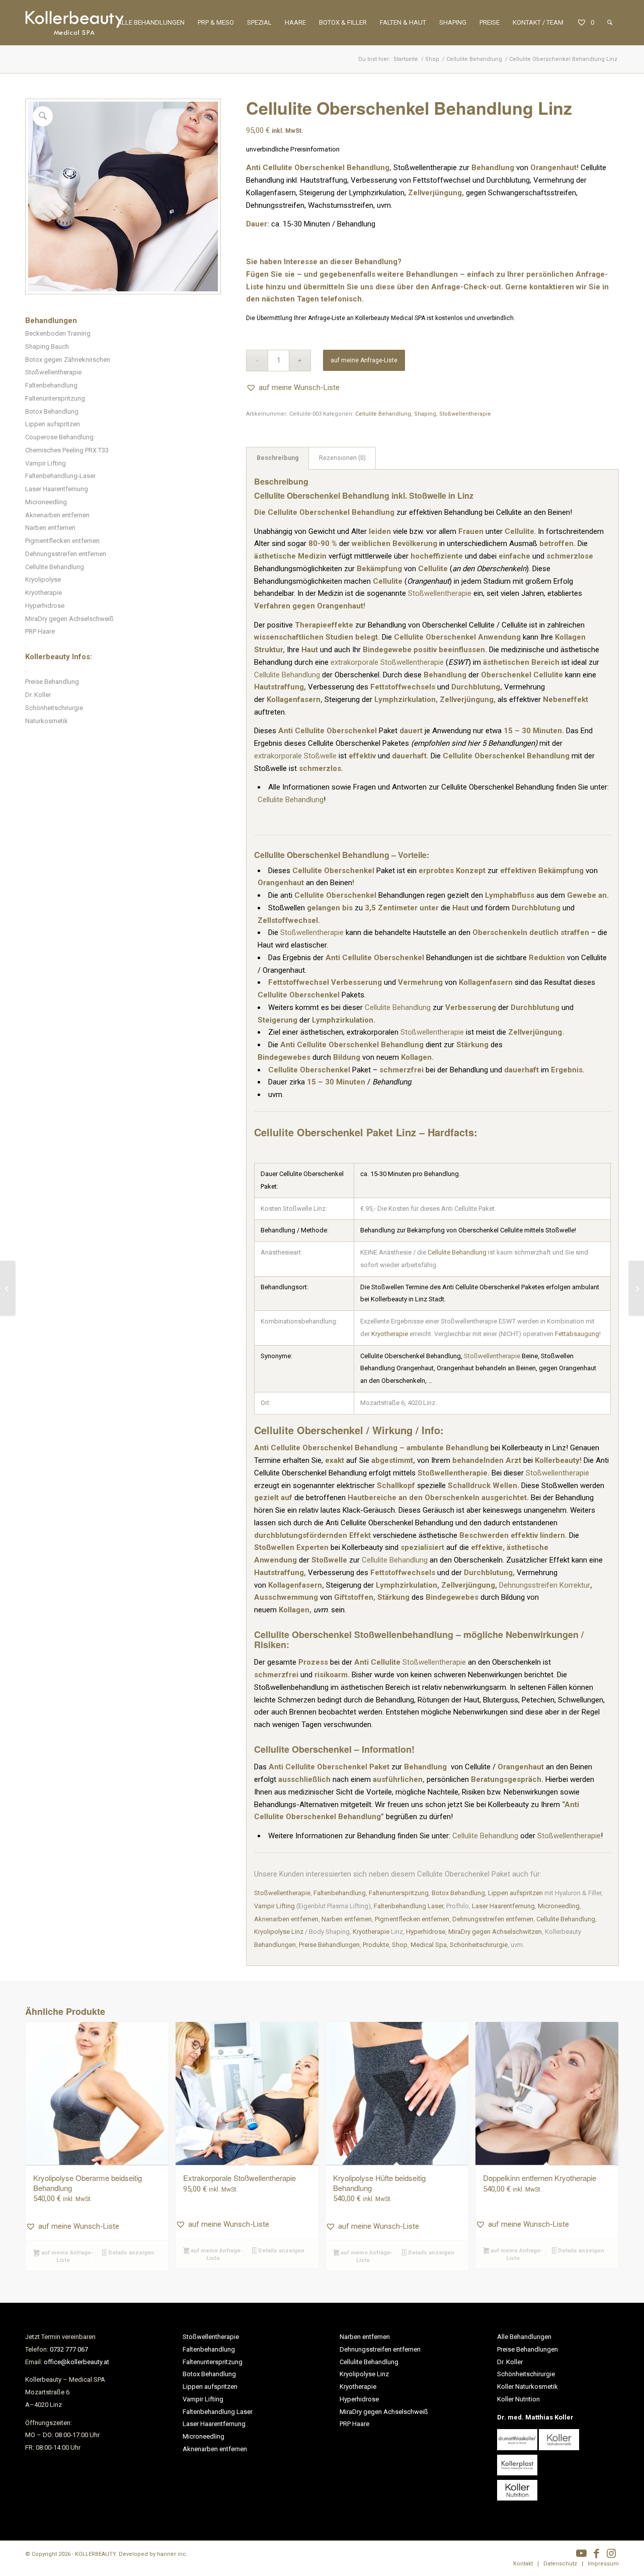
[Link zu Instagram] (611, 2553)
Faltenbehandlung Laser (409, 1906)
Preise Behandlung (52, 682)
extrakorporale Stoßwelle (295, 756)
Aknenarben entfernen (57, 515)
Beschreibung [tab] (278, 458)
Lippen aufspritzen (53, 424)
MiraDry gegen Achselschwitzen (495, 1932)
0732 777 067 (69, 2349)
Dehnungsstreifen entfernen (66, 554)
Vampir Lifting (46, 463)
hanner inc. (172, 2554)
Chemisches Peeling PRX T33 (67, 450)
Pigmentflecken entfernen (62, 541)
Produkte (376, 1945)
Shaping (425, 414)
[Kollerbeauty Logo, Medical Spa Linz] (74, 23)
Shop (400, 1945)
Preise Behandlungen (329, 1945)
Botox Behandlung (52, 411)
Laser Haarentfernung (57, 489)
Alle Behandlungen (524, 2337)
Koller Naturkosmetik (528, 2387)
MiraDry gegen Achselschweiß (69, 619)
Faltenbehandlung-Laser (60, 476)
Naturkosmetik (47, 721)
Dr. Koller (38, 695)
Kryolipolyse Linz (279, 1932)
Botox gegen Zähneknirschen (68, 360)
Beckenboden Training (58, 333)
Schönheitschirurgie (54, 708)
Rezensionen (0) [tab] (342, 458)
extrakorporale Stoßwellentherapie (387, 662)
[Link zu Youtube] (581, 2553)
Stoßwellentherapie (53, 372)
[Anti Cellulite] (8, 1288)
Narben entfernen (50, 528)
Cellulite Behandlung (55, 567)
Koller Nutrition (518, 2399)
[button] (293, 388)
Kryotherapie (44, 593)
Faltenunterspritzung (55, 398)
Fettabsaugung (577, 1334)
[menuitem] (151, 23)
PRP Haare (40, 631)
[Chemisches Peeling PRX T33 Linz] (636, 1288)
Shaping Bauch (47, 346)
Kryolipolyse (43, 579)
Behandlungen (275, 1945)
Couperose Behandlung (59, 437)
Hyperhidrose (45, 606)
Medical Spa (429, 1945)
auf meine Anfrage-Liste (364, 360)
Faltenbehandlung (51, 385)
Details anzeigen (131, 2253)
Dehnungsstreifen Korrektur (545, 1585)
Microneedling (46, 502)
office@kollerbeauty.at (76, 2362)
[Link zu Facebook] (596, 2553)
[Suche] (610, 23)
